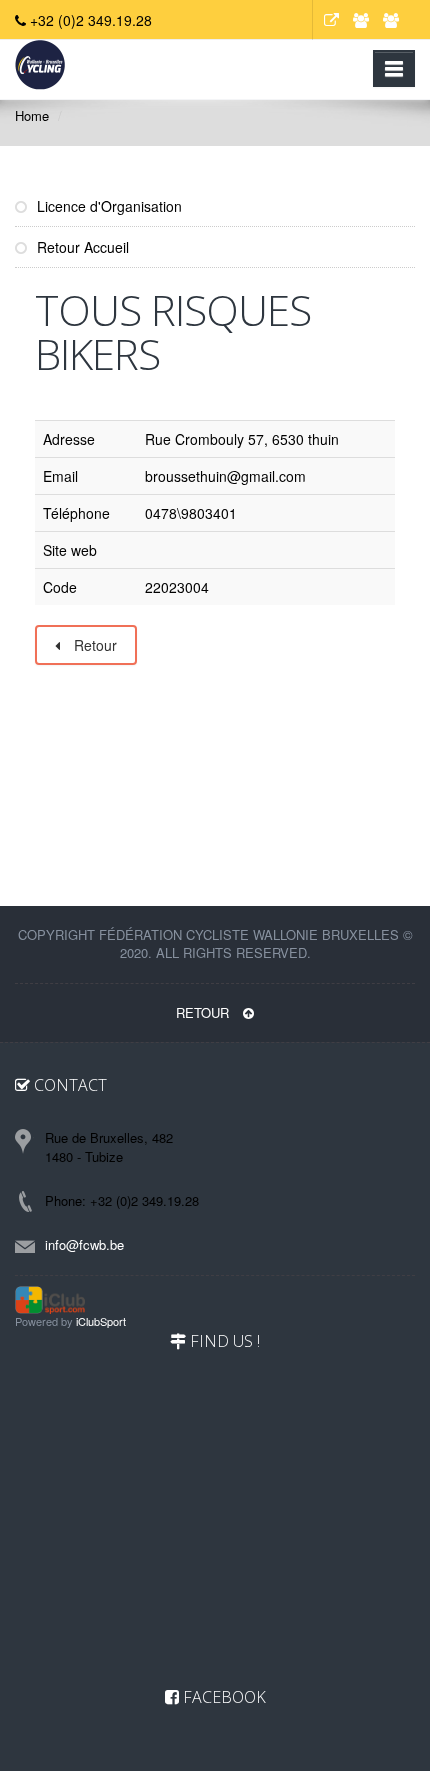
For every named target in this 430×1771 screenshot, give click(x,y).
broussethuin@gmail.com (225, 476)
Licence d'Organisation (107, 206)
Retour (93, 645)
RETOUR (204, 1012)
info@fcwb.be (84, 1244)
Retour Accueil (81, 247)
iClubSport (101, 1321)
